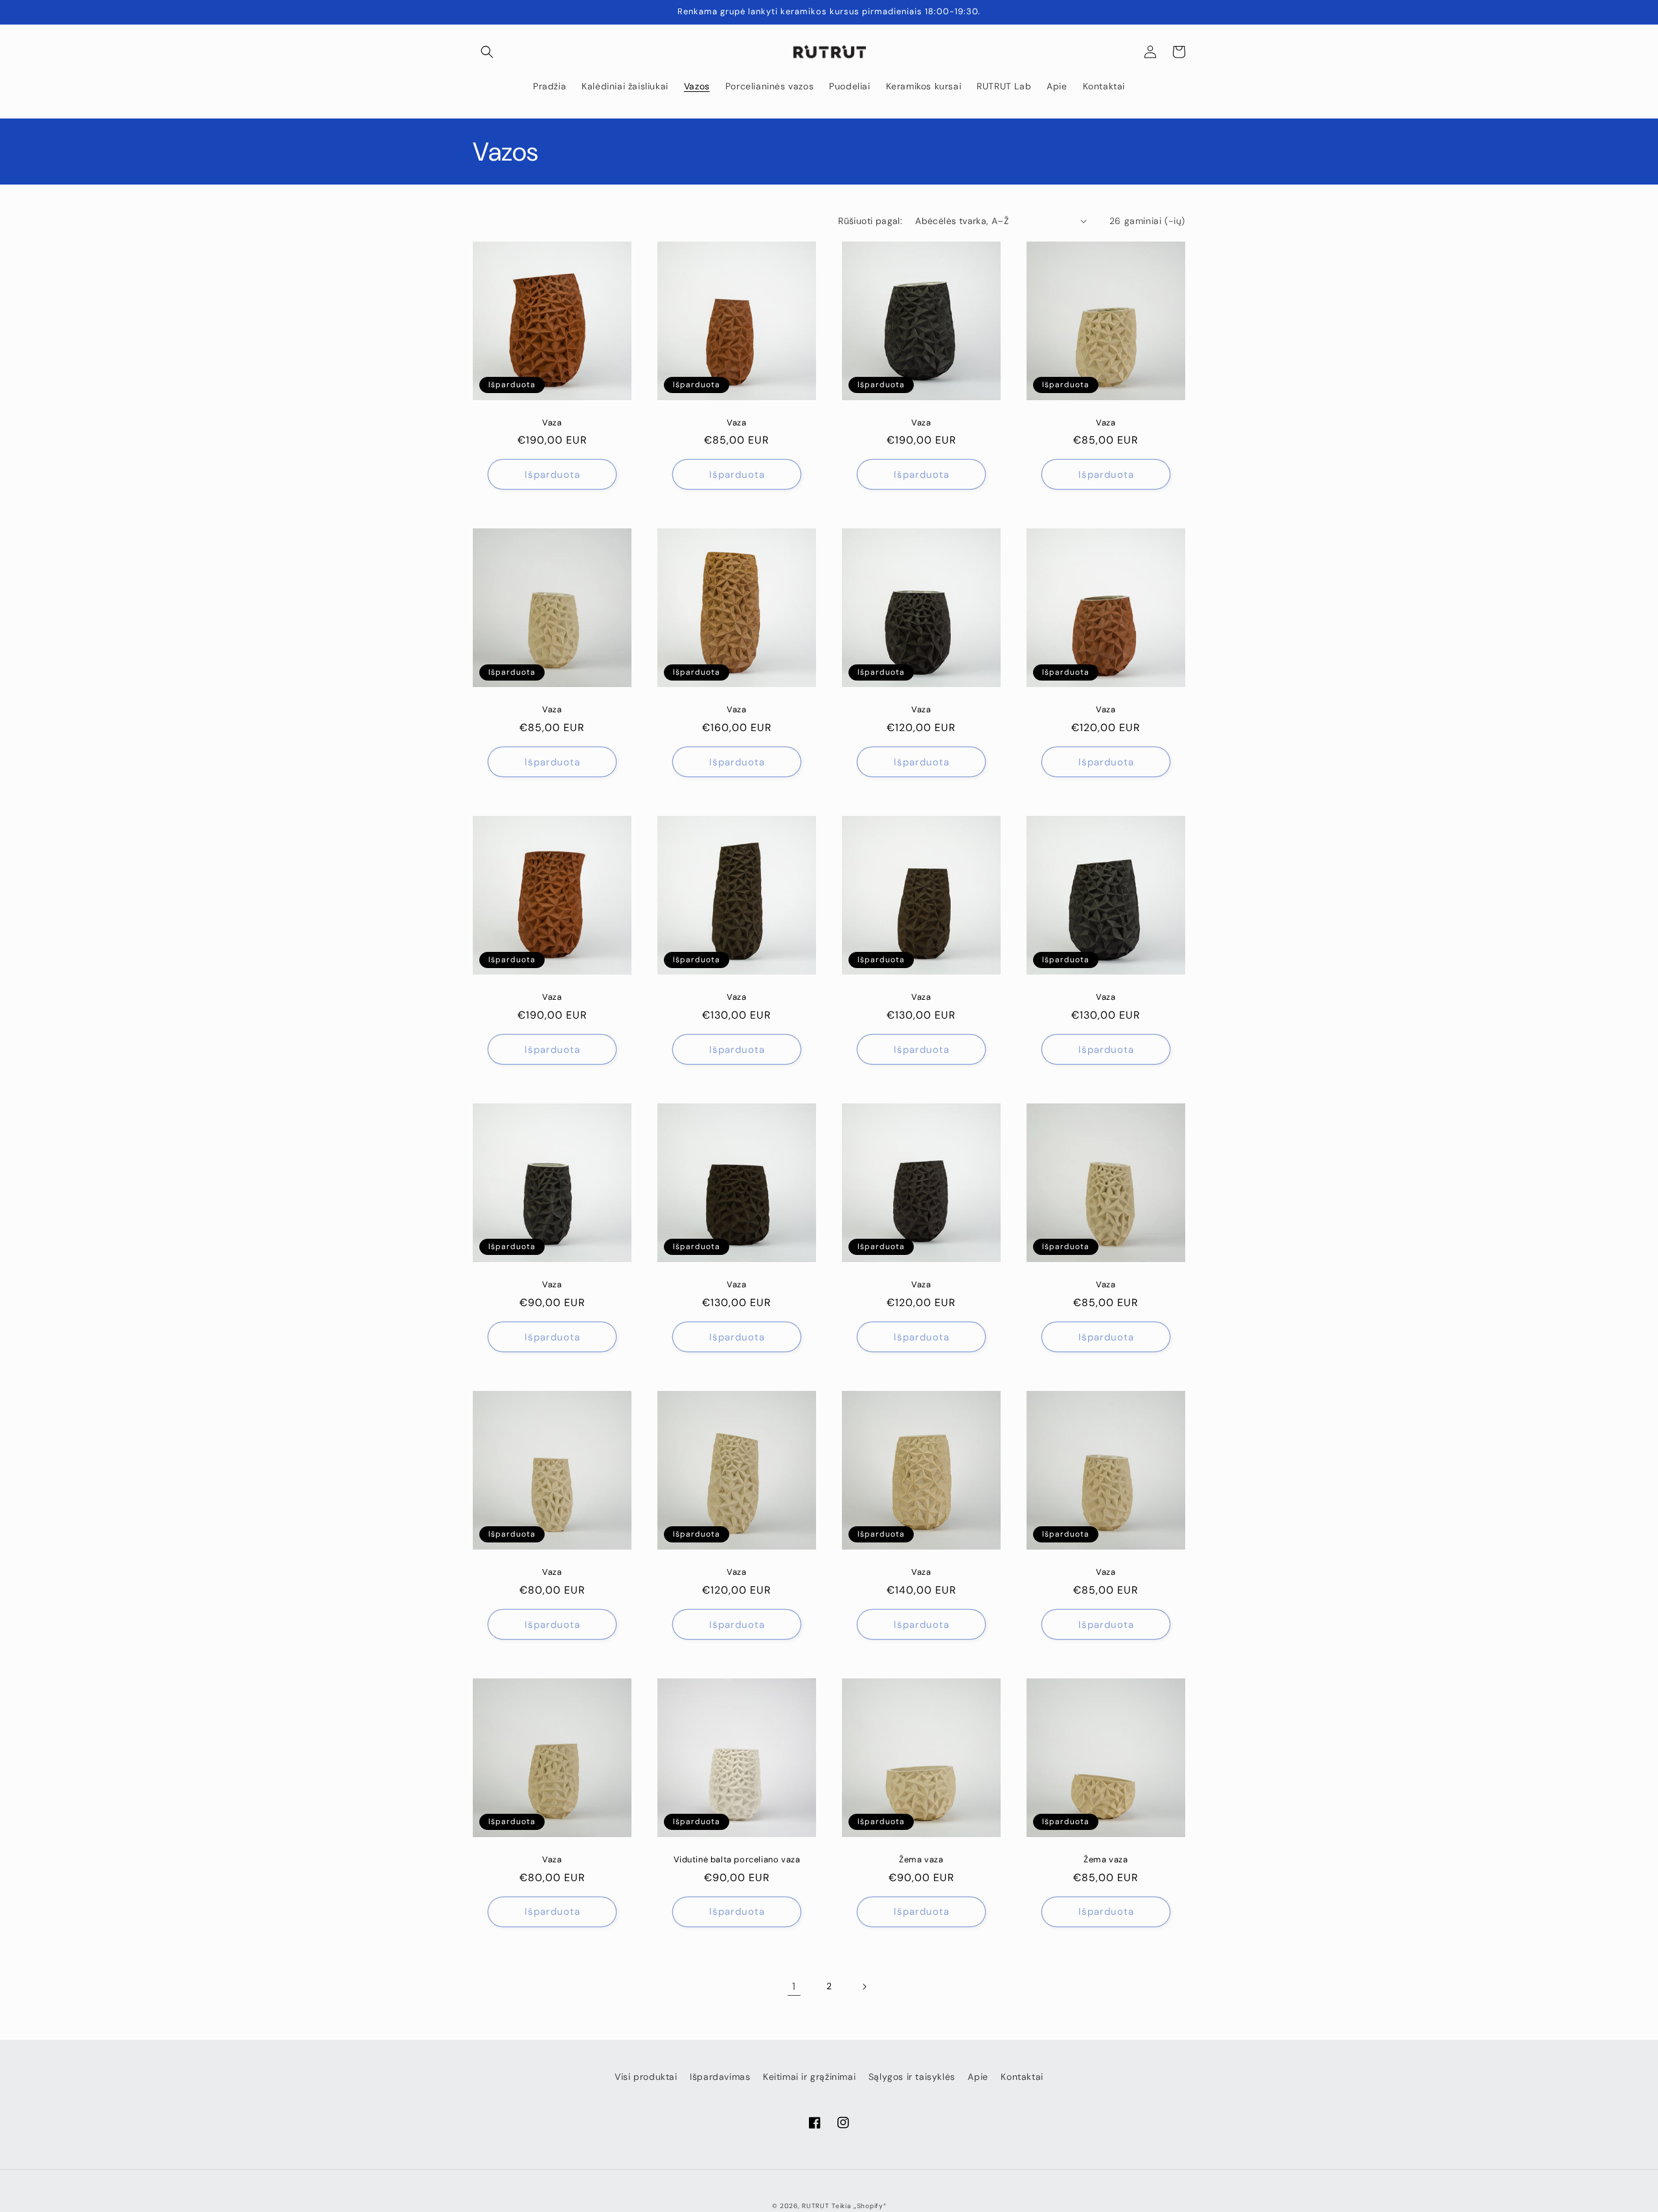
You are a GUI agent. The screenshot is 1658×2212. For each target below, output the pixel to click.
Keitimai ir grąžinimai (809, 2077)
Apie (978, 2077)
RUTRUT (815, 2206)
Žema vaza (921, 1860)
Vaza (552, 423)
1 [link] (794, 1986)
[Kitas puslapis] (864, 1987)
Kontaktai (1022, 2077)
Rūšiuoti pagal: (870, 221)
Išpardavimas (720, 2077)
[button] (487, 52)
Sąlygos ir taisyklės (912, 2077)
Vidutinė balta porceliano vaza (737, 1860)
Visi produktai (646, 2077)
